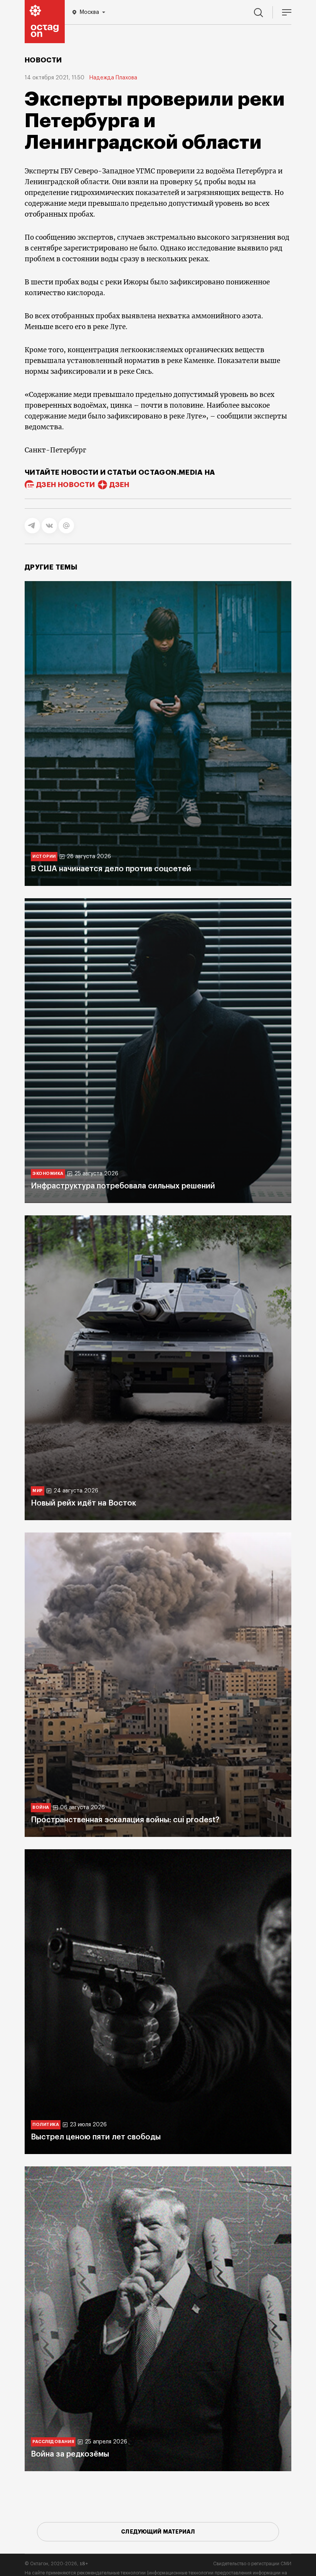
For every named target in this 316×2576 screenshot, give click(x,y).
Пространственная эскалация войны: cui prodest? (125, 1820)
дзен (119, 485)
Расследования (53, 2442)
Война (41, 1807)
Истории (44, 856)
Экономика (48, 1174)
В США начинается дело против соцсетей (111, 869)
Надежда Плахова (113, 78)
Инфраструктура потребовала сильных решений (123, 1186)
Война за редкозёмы (70, 2454)
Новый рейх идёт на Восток (83, 1503)
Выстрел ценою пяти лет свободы (96, 2137)
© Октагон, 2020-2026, (56, 2564)
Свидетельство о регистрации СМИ (252, 2564)
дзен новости (66, 485)
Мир (38, 1491)
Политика (46, 2125)
